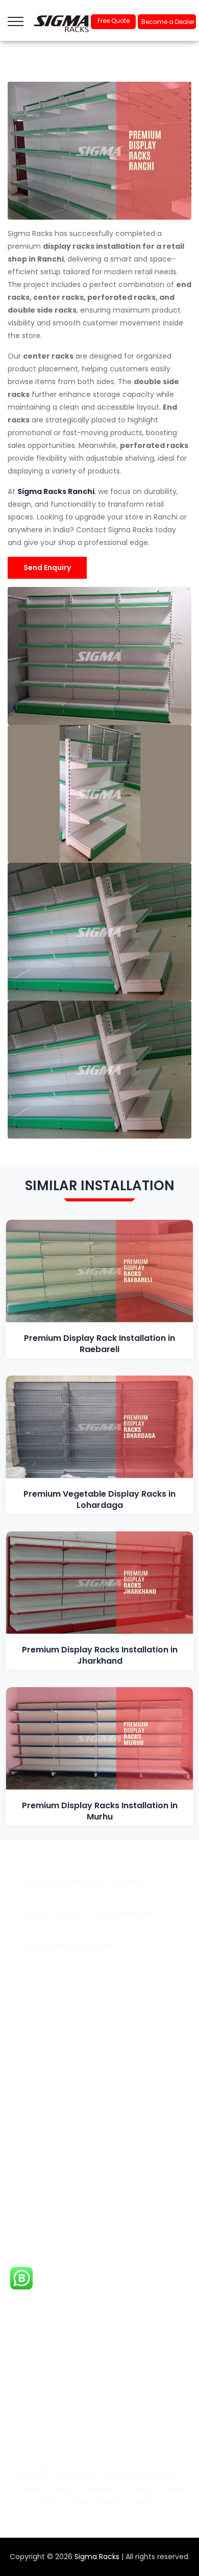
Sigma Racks (97, 2557)
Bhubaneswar (151, 2464)
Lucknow (141, 2490)
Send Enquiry (47, 568)
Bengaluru (96, 2464)
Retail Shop (35, 2200)
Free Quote (114, 21)
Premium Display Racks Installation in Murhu (100, 1811)
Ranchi (145, 2502)
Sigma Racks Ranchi (56, 491)
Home (27, 2043)
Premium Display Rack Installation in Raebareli (99, 1344)
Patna (78, 2502)
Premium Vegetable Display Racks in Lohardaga (99, 1499)
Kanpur (100, 2490)
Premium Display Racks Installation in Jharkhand (100, 1655)
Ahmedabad (45, 2464)
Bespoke (31, 2217)
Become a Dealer (168, 22)
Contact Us (36, 2130)
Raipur (110, 2502)
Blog (23, 2077)
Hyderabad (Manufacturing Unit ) (123, 2477)
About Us (32, 2060)
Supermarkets (41, 2182)
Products (32, 2234)
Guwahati (31, 2477)
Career (28, 2112)
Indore (32, 2490)
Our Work (32, 2095)
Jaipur (66, 2490)
